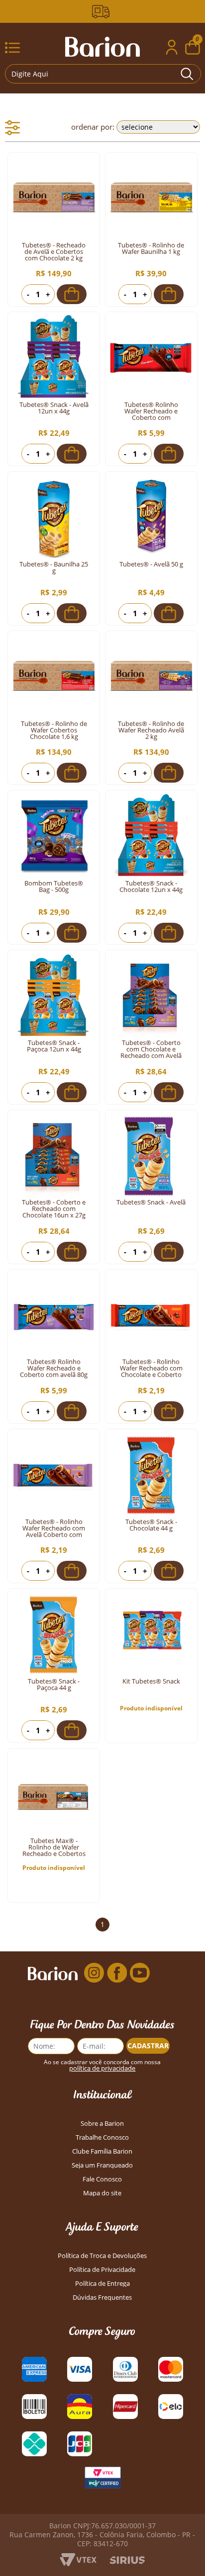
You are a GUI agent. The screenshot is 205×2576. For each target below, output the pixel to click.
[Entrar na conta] (172, 48)
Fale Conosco (102, 2179)
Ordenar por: (93, 127)
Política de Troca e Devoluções (102, 2256)
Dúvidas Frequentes (102, 2297)
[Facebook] (117, 1973)
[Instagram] (94, 1973)
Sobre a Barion (102, 2124)
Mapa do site (102, 2193)
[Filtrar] (12, 128)
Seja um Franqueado (102, 2165)
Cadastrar (148, 2046)
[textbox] (103, 74)
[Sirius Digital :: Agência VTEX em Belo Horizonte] (127, 2561)
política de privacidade (102, 2068)
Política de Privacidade (102, 2270)
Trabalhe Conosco (102, 2137)
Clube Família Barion (102, 2151)
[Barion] (102, 47)
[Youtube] (140, 1973)
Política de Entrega (102, 2284)
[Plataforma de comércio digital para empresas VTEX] (78, 2563)
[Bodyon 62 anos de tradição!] (102, 12)
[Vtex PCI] (102, 2480)
